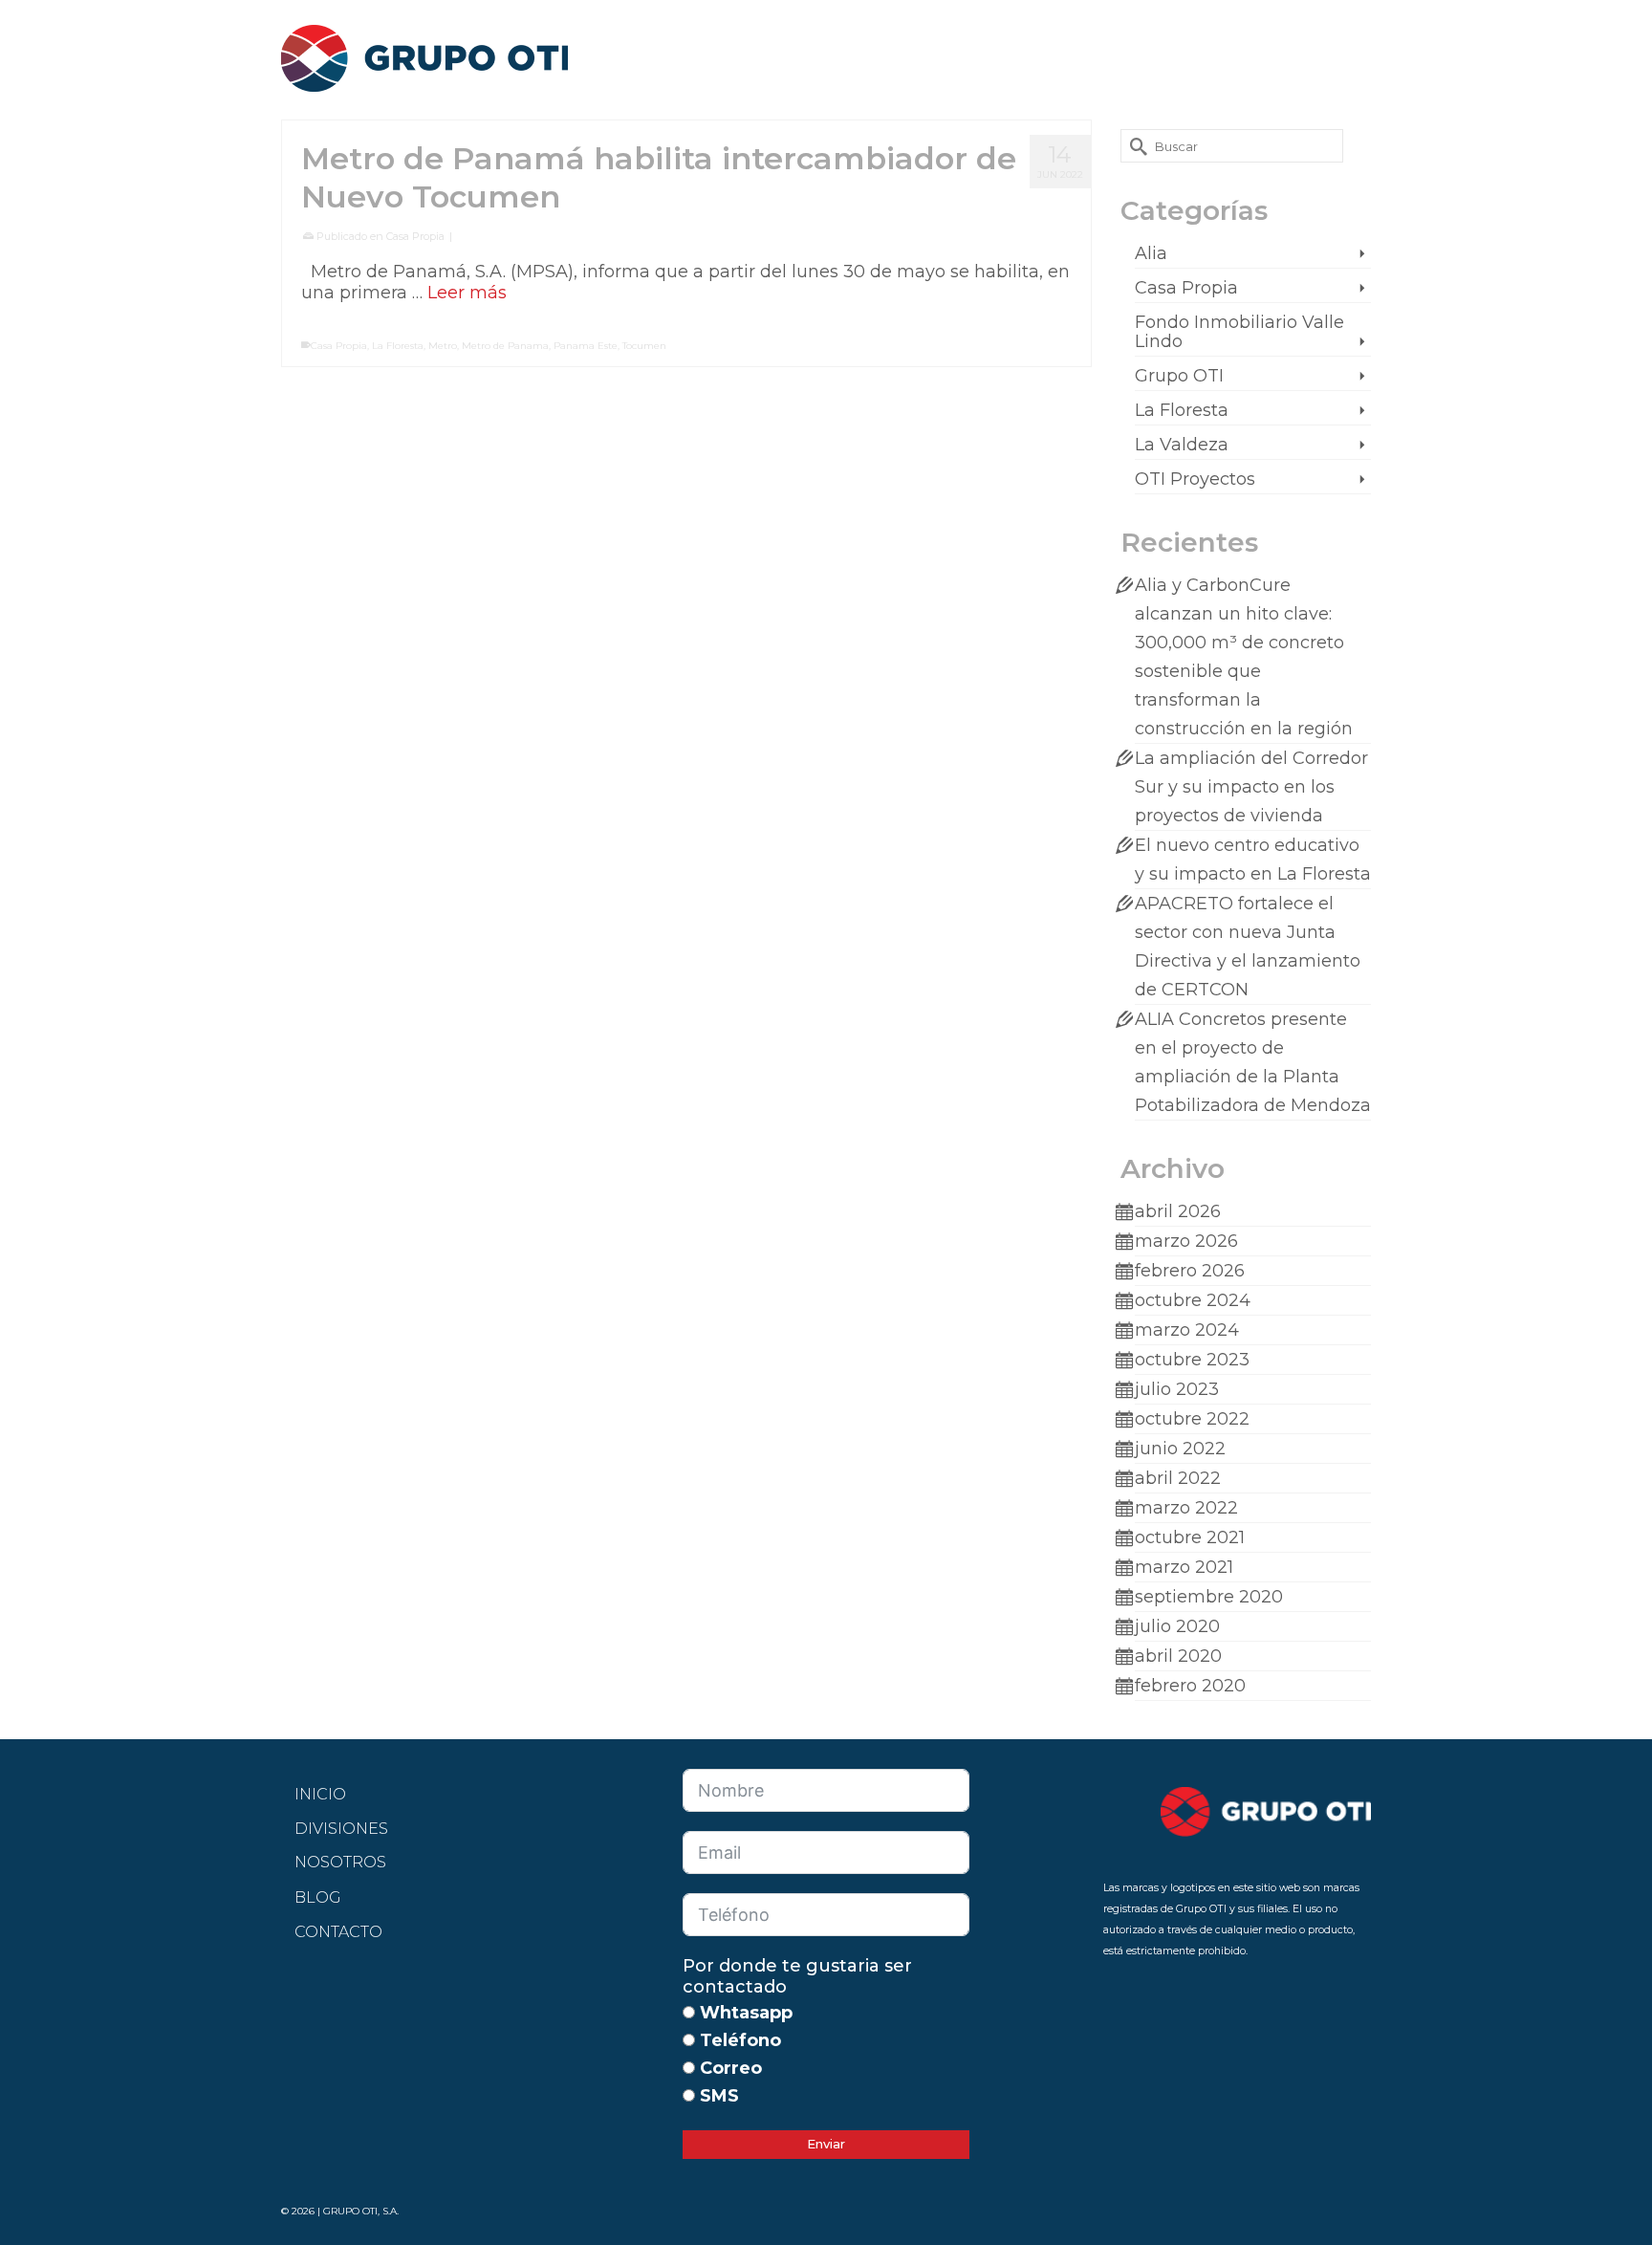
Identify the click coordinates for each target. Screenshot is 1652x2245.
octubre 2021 (1190, 1537)
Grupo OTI (1179, 376)
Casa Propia (415, 236)
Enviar (826, 2144)
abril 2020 (1178, 1656)
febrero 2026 (1190, 1271)
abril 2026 (1178, 1211)
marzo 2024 (1187, 1330)
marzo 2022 (1186, 1508)
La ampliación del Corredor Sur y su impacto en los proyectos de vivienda (1251, 787)
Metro (443, 346)
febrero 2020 (1190, 1686)
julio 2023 (1177, 1389)
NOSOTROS (340, 1862)
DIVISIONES (341, 1829)
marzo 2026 (1186, 1241)
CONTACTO (338, 1932)
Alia (1151, 253)
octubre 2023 (1192, 1360)
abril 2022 (1178, 1478)
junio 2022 (1180, 1449)
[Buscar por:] (1232, 146)
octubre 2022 (1192, 1419)
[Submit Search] (1135, 146)
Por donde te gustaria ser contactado (797, 1976)
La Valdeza (1182, 445)
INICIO (320, 1794)
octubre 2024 (1193, 1300)
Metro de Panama (505, 346)
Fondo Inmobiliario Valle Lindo (1239, 332)
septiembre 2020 (1209, 1597)
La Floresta (398, 346)
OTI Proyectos (1195, 479)
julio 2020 (1177, 1626)
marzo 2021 (1184, 1567)
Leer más (467, 293)
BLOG (318, 1897)
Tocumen (644, 346)
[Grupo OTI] (453, 53)
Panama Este (586, 346)
